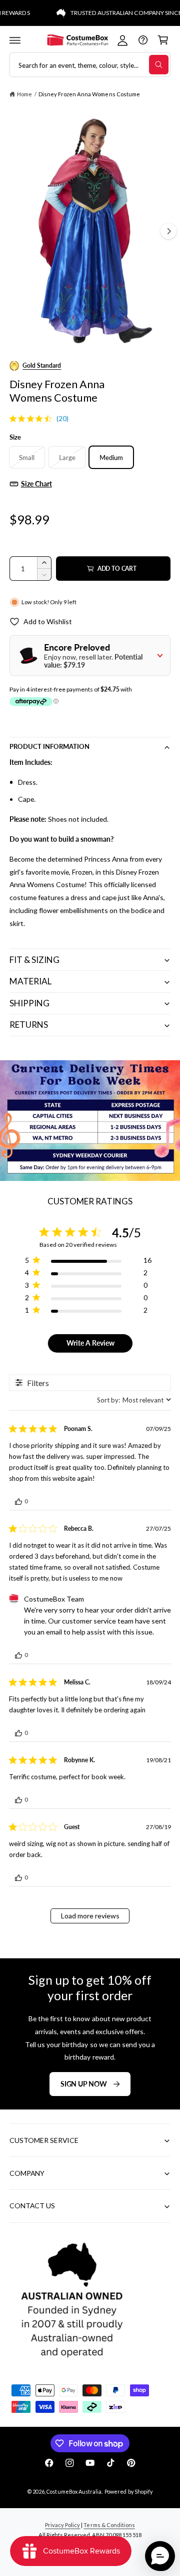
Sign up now (84, 2083)
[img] (13, 419)
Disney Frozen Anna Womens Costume (89, 94)
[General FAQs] (143, 40)
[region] (88, 1262)
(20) (62, 419)
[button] (15, 40)
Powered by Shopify (128, 2491)
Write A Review (90, 1343)
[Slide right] (168, 231)
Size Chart (36, 484)
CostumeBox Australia (74, 2491)
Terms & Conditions (109, 2525)
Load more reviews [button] (90, 1916)
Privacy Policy (62, 2525)
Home (24, 94)
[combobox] (134, 1400)
